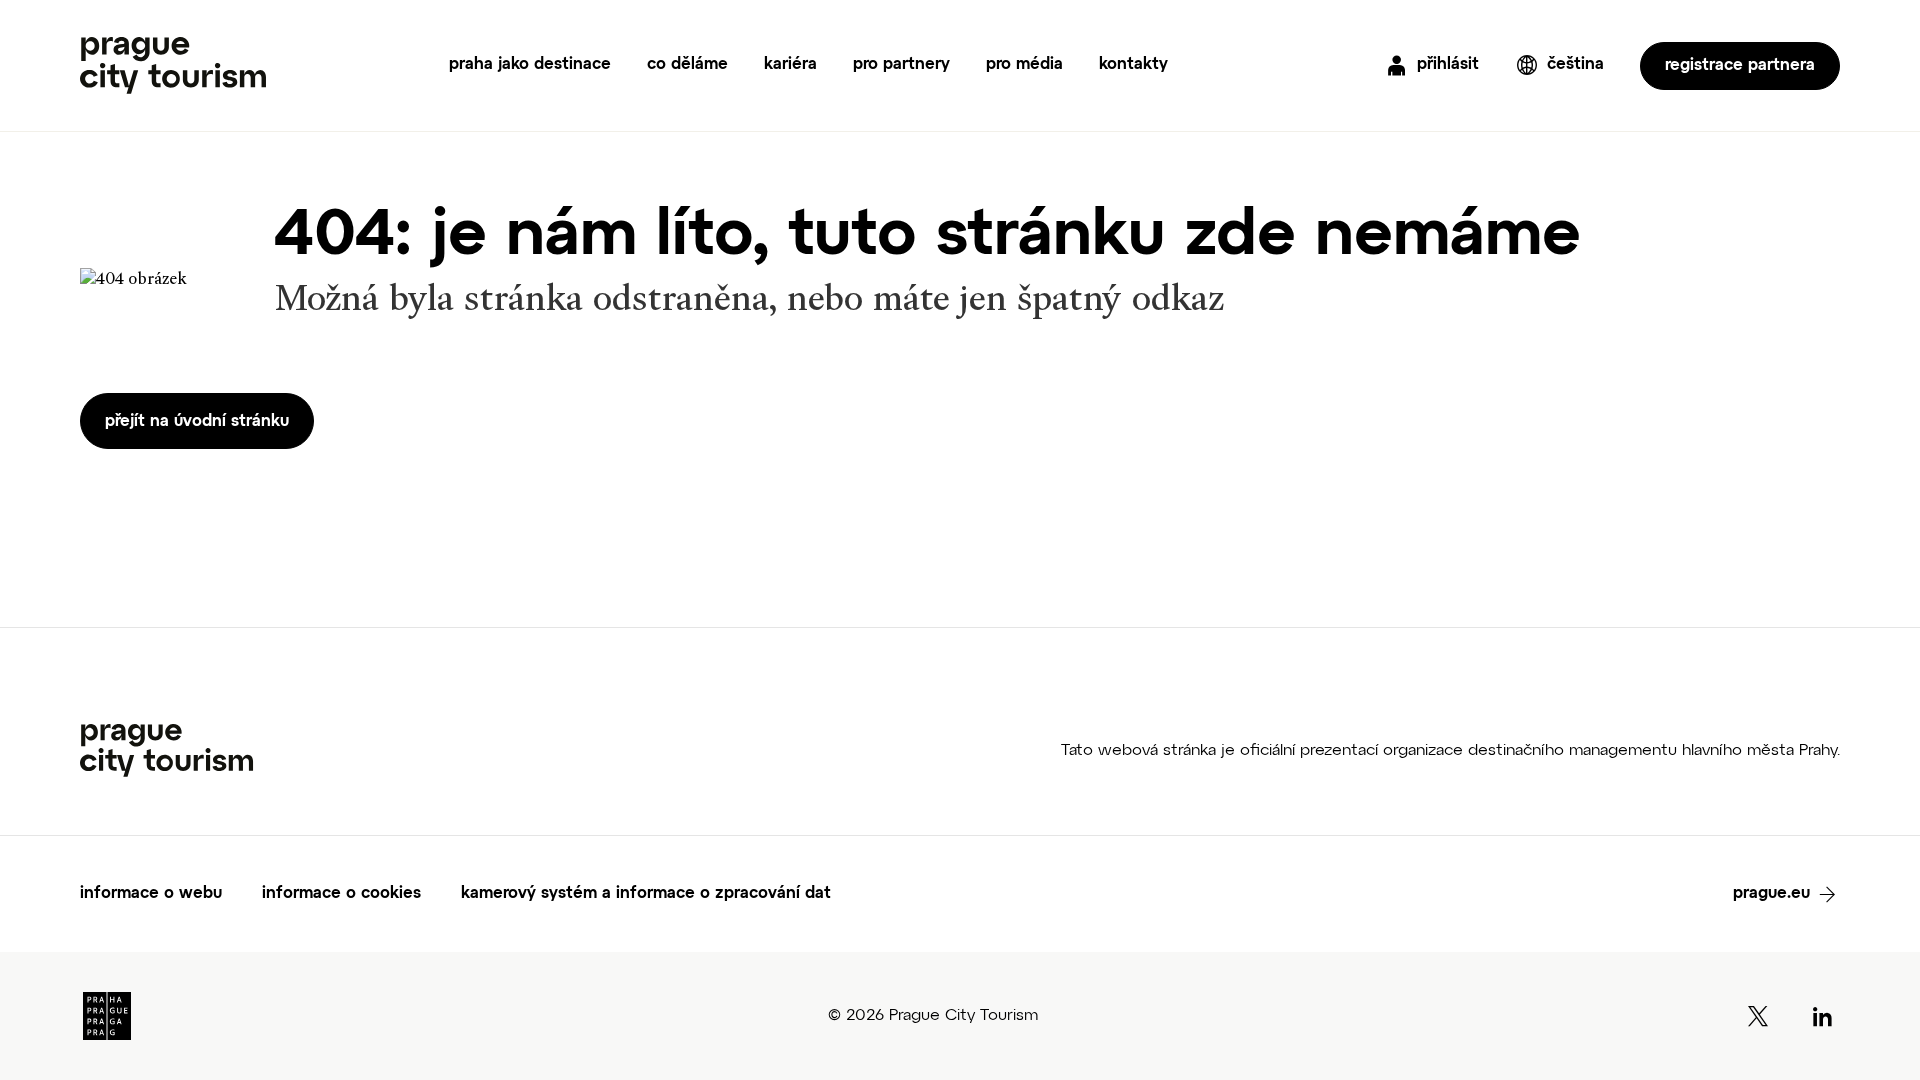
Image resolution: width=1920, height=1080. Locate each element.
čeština (1575, 65)
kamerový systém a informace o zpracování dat (646, 894)
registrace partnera (1740, 66)
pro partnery (901, 65)
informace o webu (151, 894)
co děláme (687, 65)
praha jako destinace (530, 65)
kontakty (1133, 65)
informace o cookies (341, 894)
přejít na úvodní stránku (197, 422)
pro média (1024, 65)
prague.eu (1771, 894)
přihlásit (1448, 65)
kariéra (790, 65)
